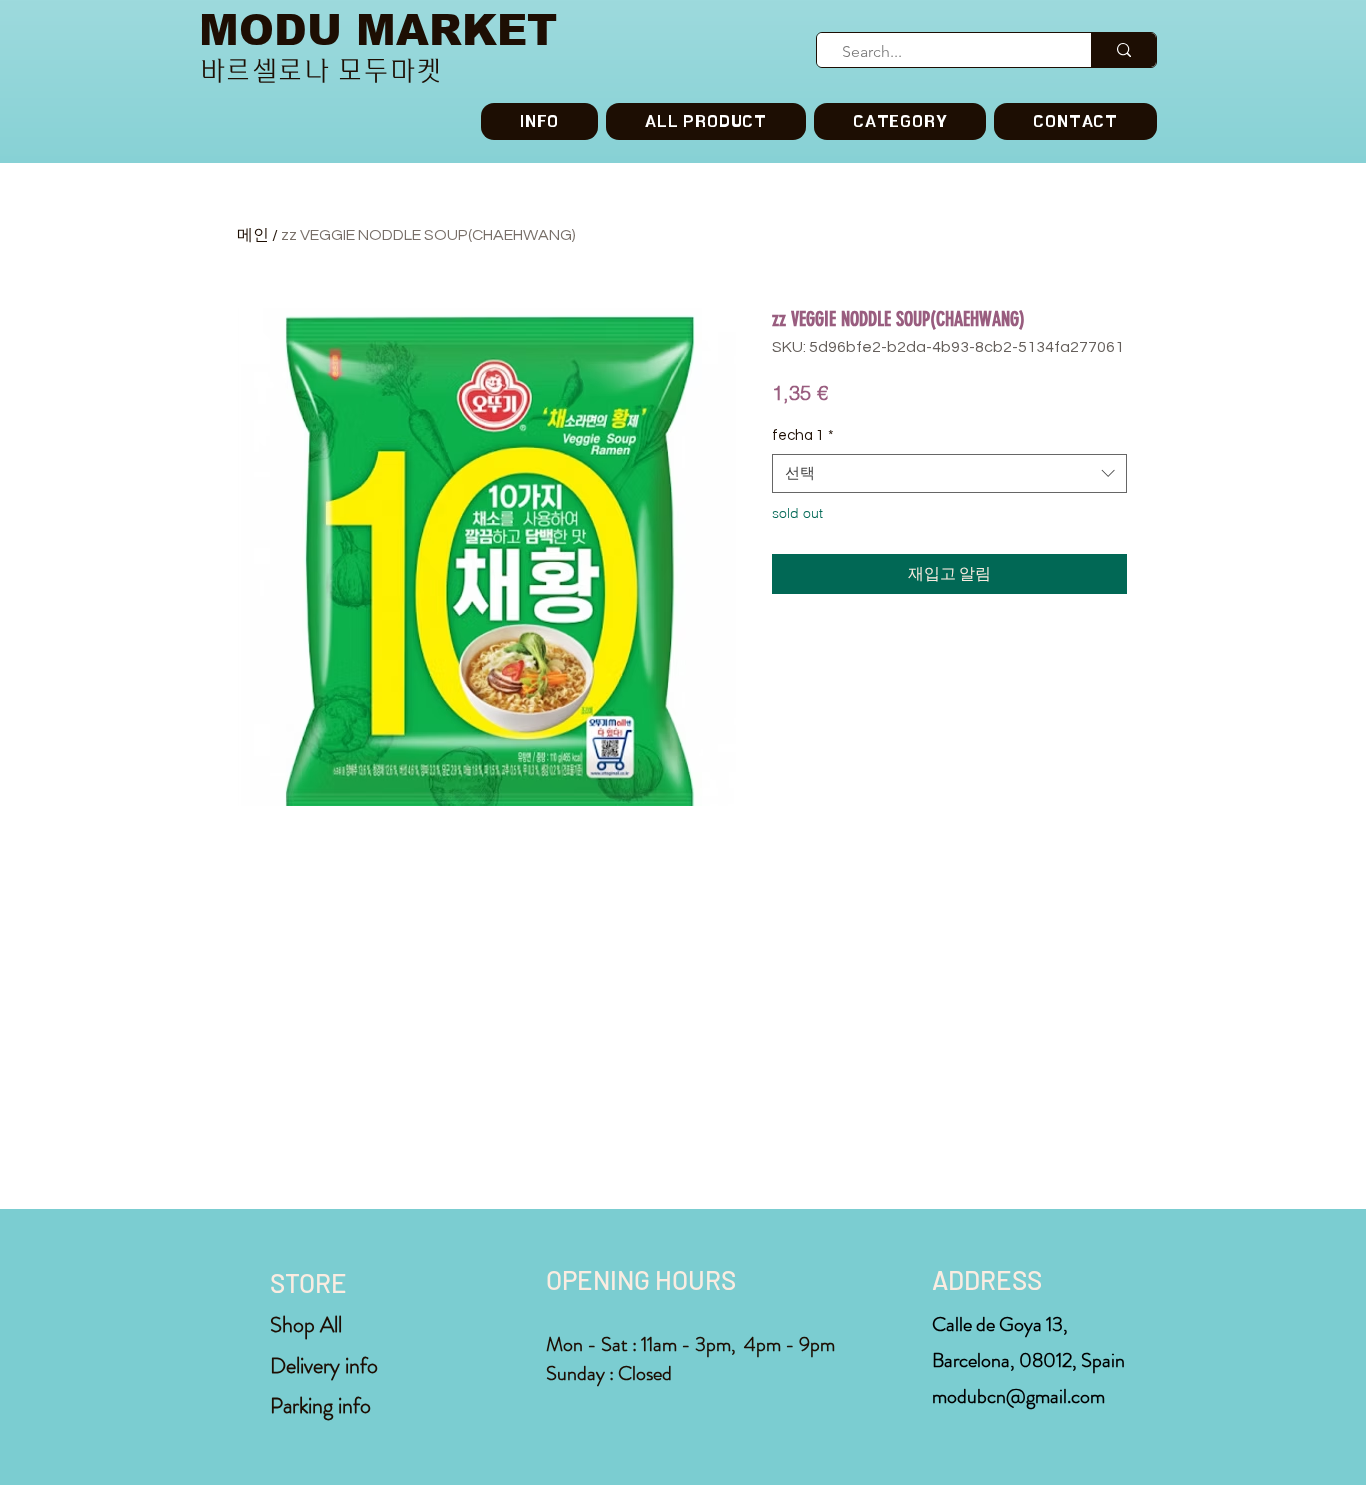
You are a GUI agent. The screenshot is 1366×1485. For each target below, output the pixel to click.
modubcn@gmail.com (1018, 1396)
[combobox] (949, 473)
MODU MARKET (378, 30)
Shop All (306, 1324)
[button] (900, 121)
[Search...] (1123, 50)
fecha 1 (803, 435)
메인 (253, 235)
